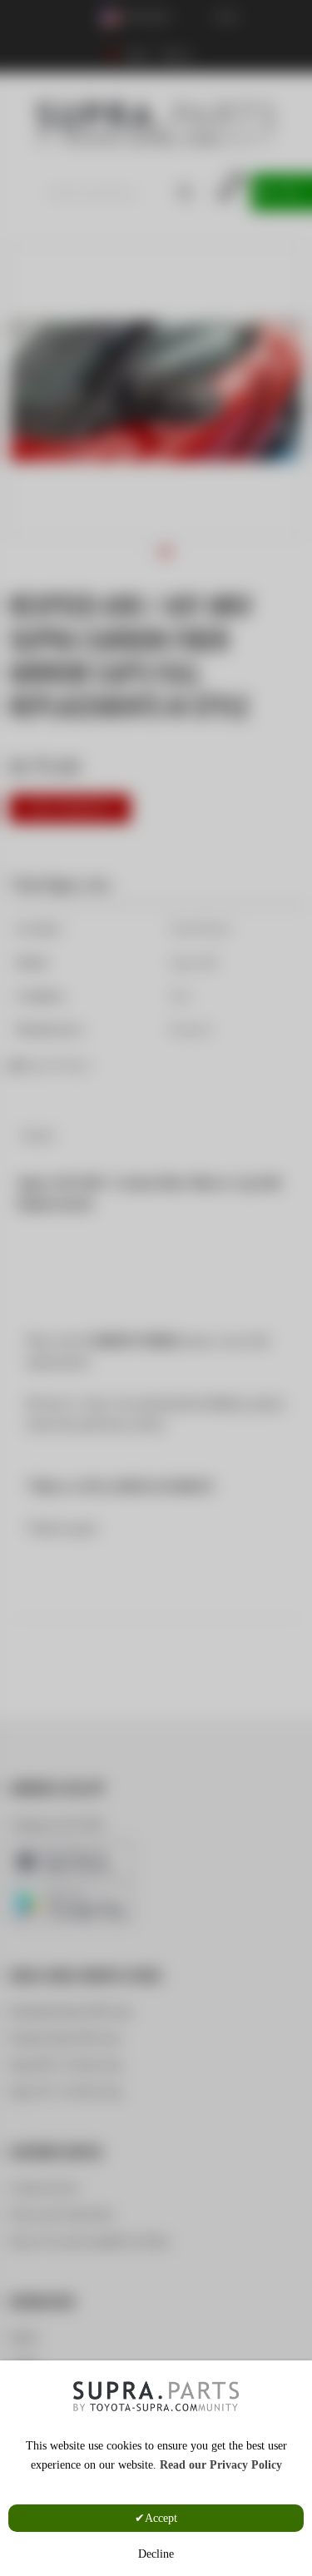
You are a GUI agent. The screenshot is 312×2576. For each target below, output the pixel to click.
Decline (156, 2554)
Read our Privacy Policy (221, 2465)
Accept (161, 2518)
